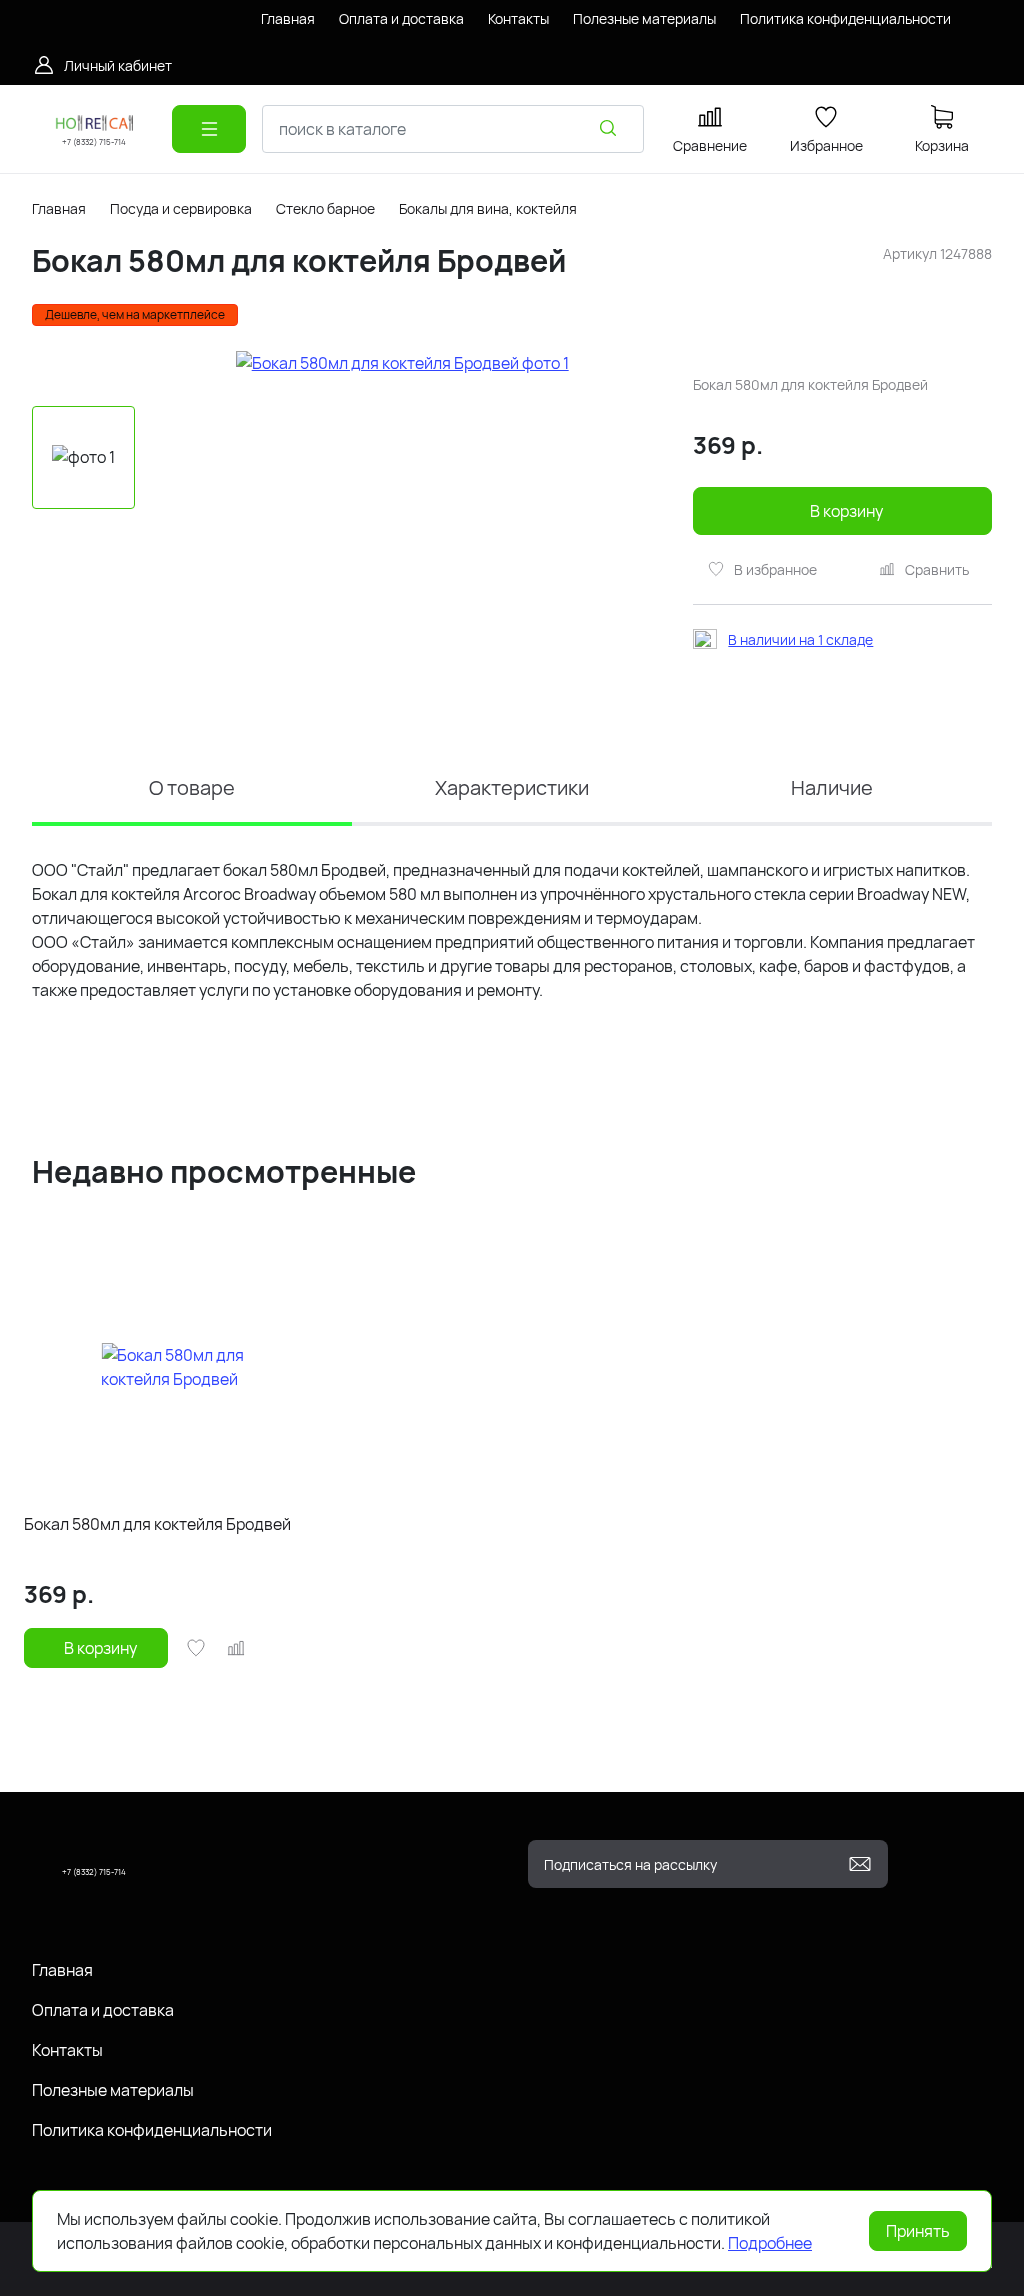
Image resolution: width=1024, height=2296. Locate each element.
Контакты (67, 2050)
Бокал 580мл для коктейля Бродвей (157, 1524)
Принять (918, 2231)
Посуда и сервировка (181, 208)
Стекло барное (325, 208)
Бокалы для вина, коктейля (488, 208)
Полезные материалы (113, 2090)
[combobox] (453, 129)
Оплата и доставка (103, 2010)
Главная (59, 208)
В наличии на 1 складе (800, 639)
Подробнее (770, 2243)
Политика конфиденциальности (152, 2130)
